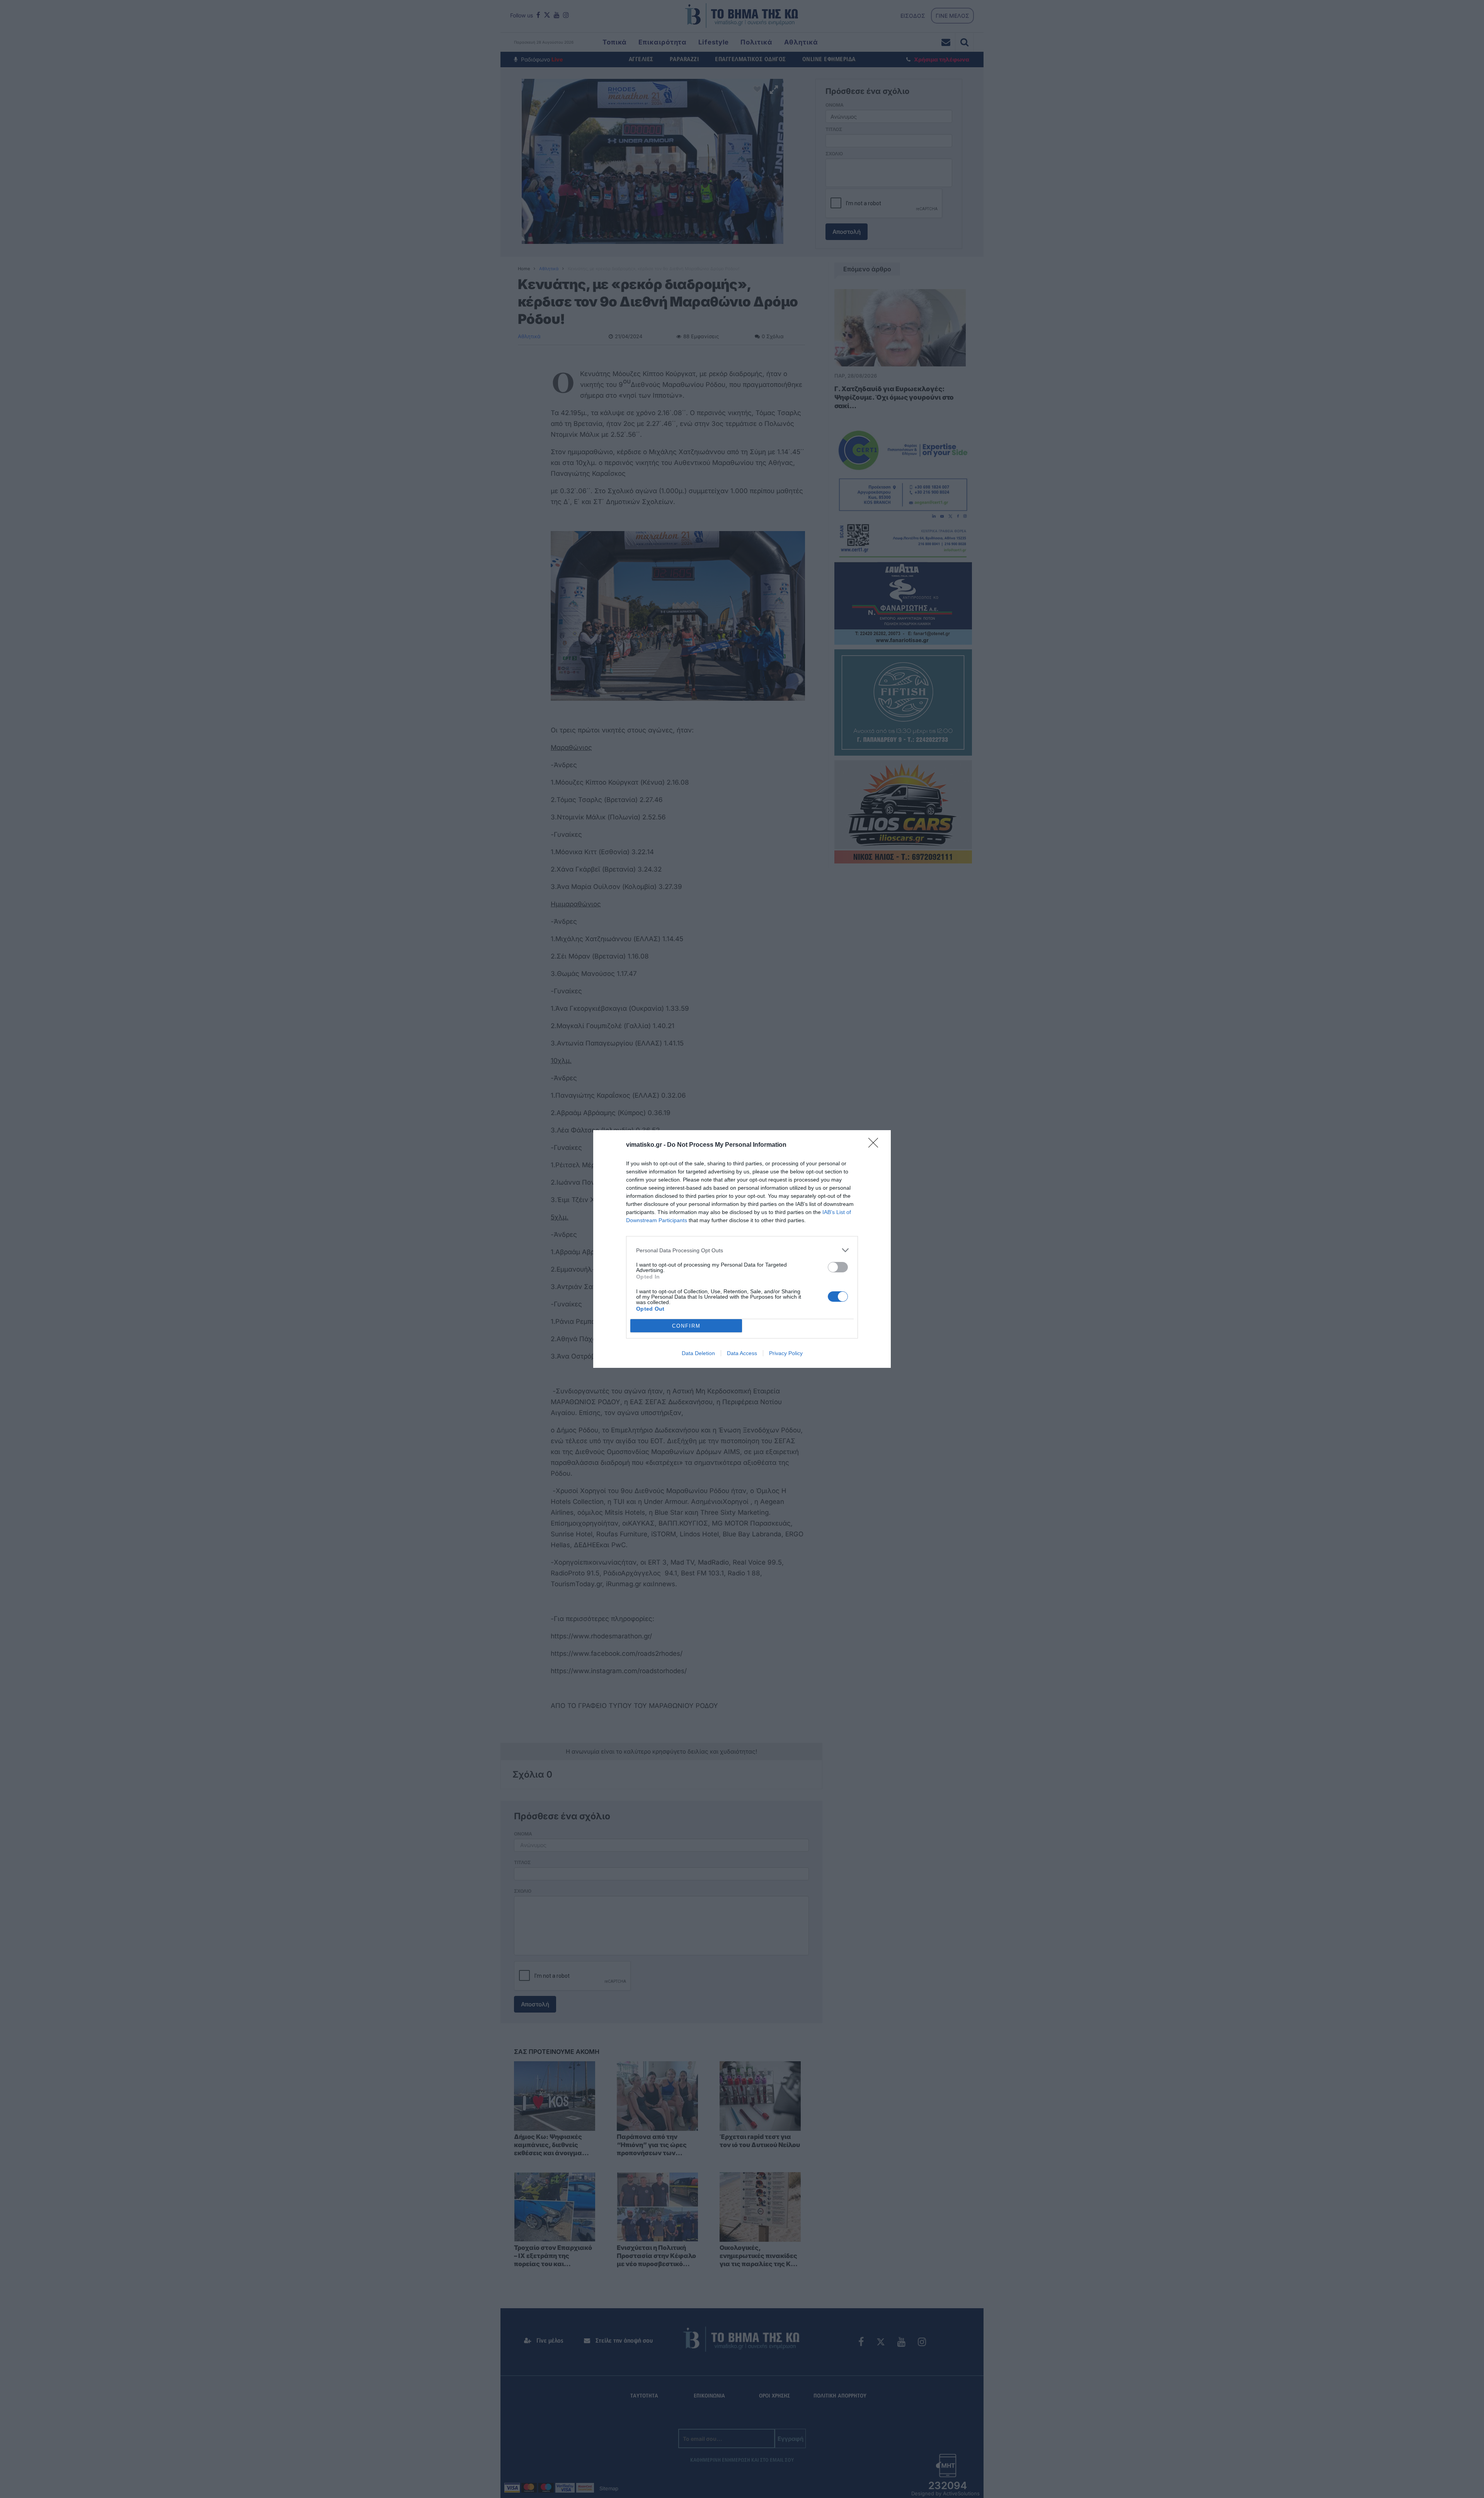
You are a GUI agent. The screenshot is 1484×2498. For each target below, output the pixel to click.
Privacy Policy (786, 1353)
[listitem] (742, 1250)
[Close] (876, 1145)
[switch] (838, 1267)
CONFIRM (686, 1326)
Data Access (742, 1353)
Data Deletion (698, 1353)
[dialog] (742, 1249)
